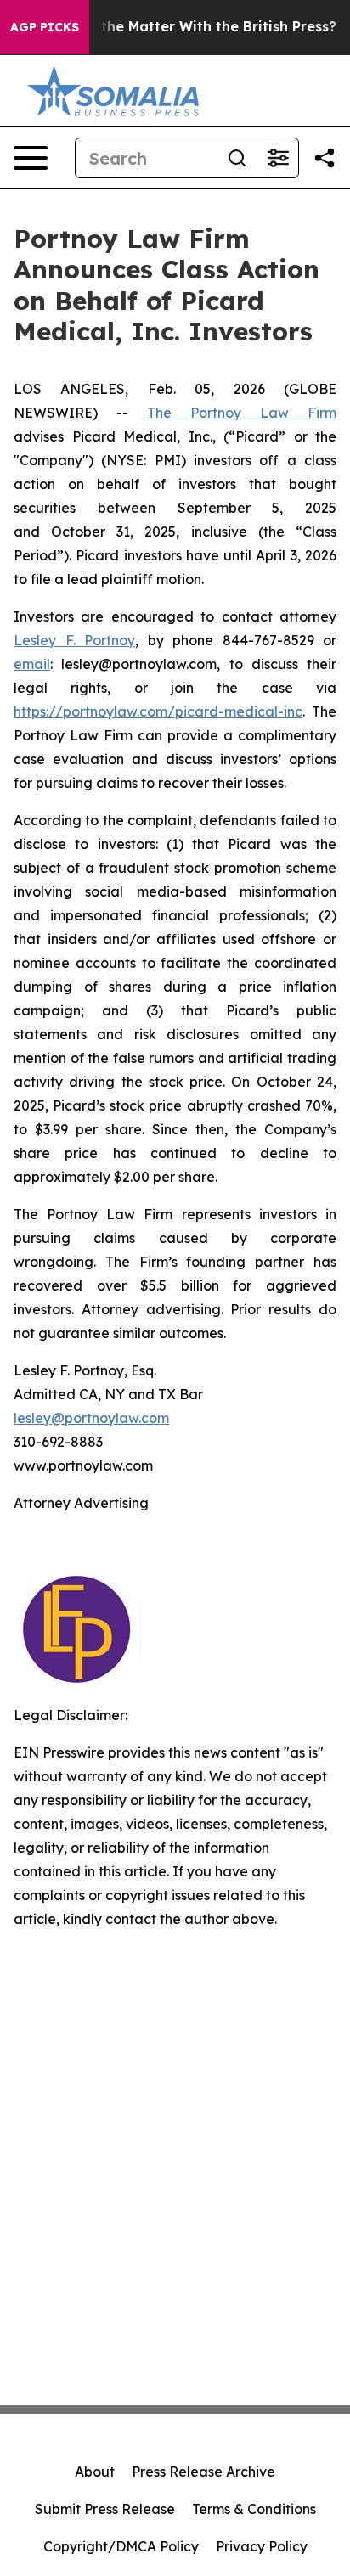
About (95, 2472)
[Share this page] (325, 158)
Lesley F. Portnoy (74, 640)
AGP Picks (45, 27)
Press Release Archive (203, 2472)
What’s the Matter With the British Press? (192, 27)
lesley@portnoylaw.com (91, 1418)
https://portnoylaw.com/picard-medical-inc (158, 711)
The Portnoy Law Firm (242, 413)
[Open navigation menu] (31, 158)
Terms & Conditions (254, 2509)
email (32, 664)
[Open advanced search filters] (278, 158)
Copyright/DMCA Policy (121, 2546)
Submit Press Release (105, 2509)
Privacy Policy (262, 2546)
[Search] (237, 158)
